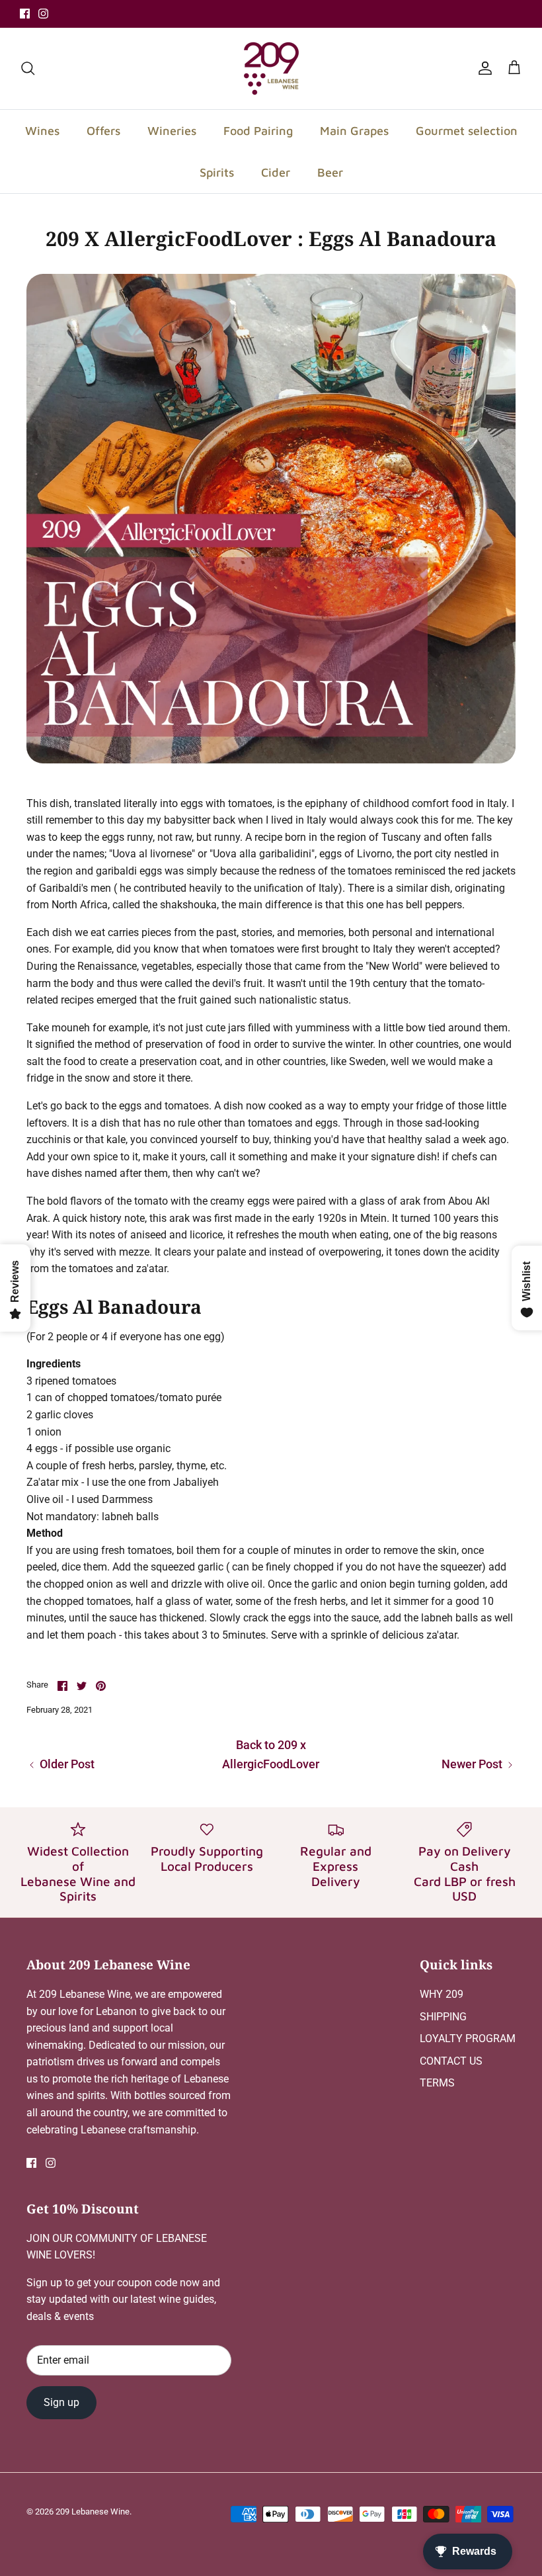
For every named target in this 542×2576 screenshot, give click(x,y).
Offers (103, 131)
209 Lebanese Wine (93, 2512)
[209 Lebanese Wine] (271, 68)
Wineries (172, 131)
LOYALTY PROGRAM (468, 2039)
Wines (42, 131)
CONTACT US (451, 2061)
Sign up (61, 2402)
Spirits (217, 172)
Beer (330, 172)
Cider (276, 172)
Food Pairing (258, 131)
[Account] (483, 68)
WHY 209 (442, 1994)
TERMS (437, 2083)
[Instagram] (43, 14)
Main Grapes (354, 131)
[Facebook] (25, 14)
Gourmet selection (467, 131)
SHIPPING (443, 2017)
